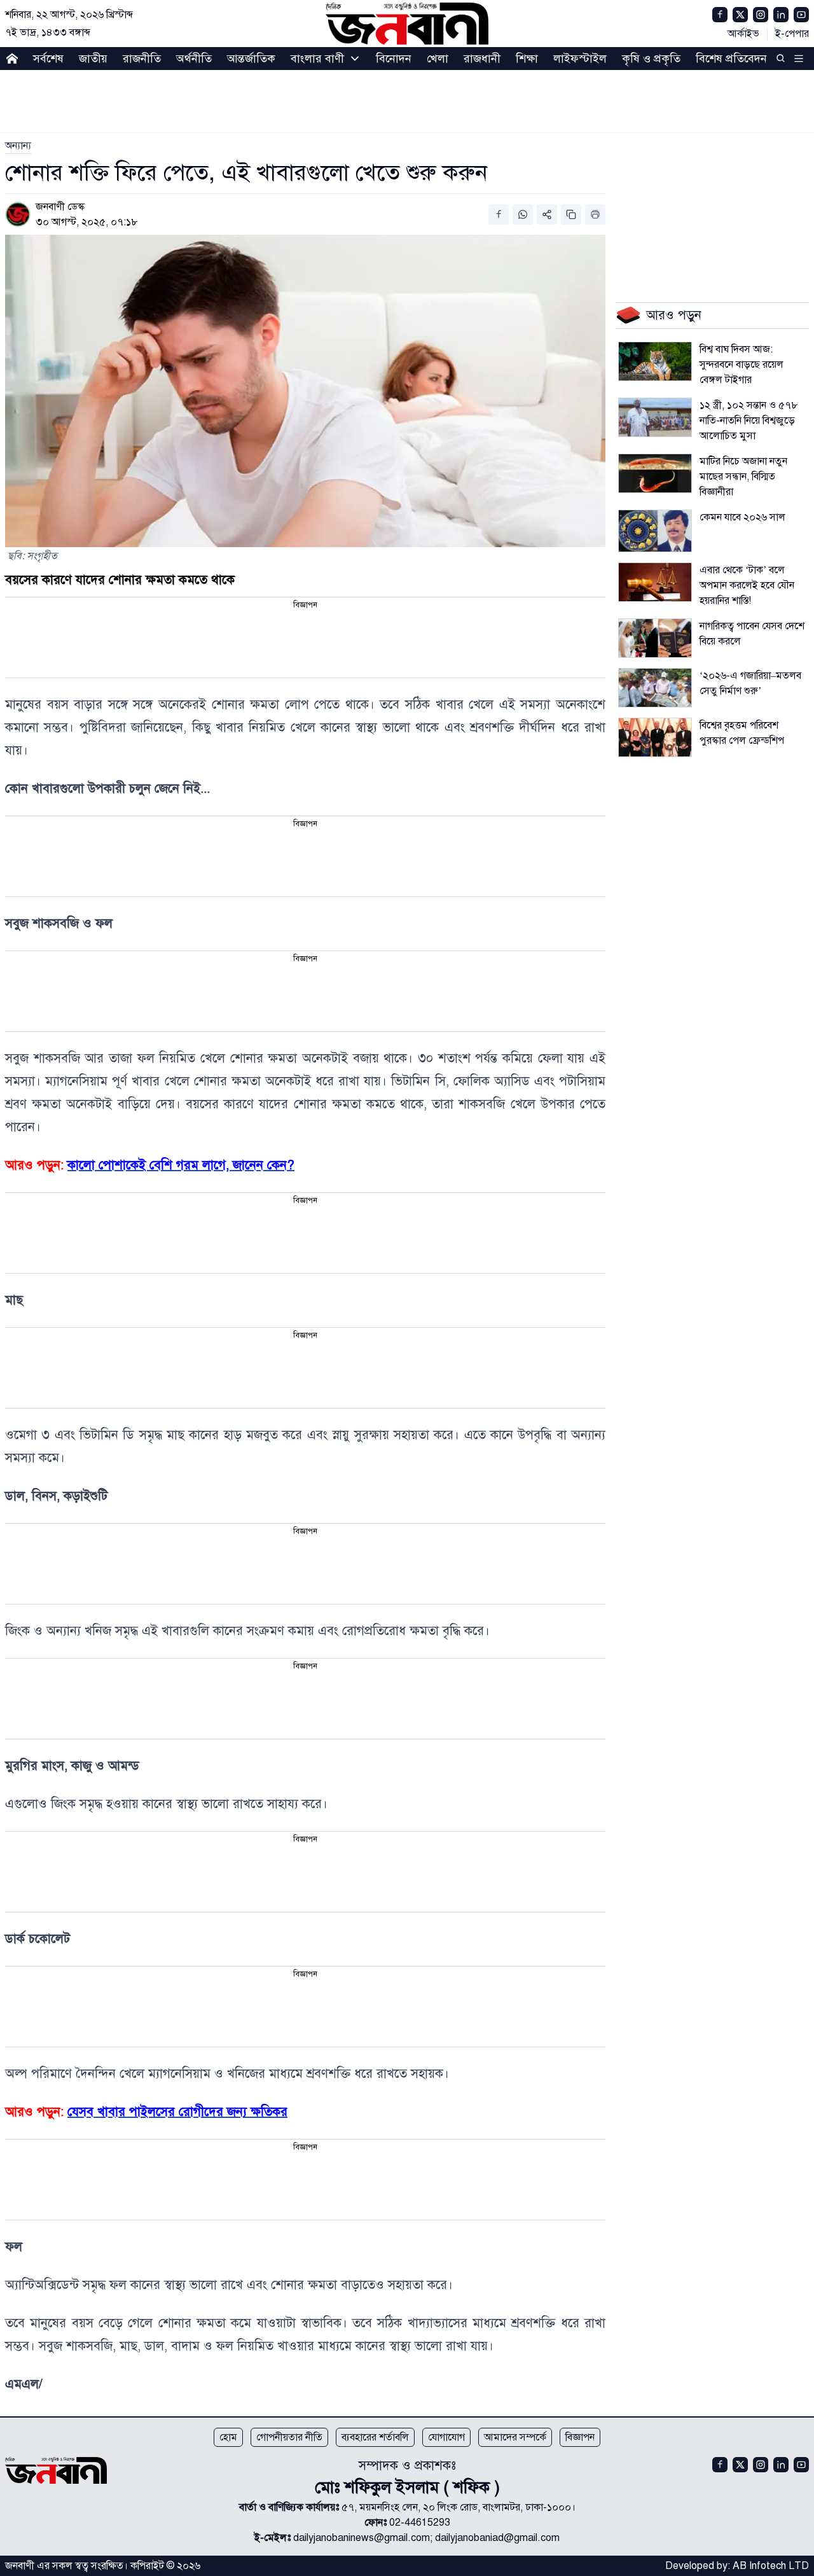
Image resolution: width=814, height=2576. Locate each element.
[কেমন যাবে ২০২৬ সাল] (655, 531)
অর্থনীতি (194, 59)
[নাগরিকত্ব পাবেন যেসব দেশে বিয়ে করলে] (655, 638)
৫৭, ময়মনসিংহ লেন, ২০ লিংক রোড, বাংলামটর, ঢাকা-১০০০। (459, 2507)
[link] (18, 146)
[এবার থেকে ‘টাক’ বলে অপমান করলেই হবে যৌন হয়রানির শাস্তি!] (655, 582)
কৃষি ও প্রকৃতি (651, 59)
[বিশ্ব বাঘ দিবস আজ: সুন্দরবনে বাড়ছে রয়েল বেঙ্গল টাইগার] (655, 361)
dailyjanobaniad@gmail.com (497, 2538)
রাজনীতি (142, 59)
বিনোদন (394, 59)
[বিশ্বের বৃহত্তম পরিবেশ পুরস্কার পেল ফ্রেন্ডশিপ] (655, 737)
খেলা (438, 59)
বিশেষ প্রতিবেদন (731, 59)
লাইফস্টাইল (580, 59)
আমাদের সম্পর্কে (515, 2437)
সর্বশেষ (48, 59)
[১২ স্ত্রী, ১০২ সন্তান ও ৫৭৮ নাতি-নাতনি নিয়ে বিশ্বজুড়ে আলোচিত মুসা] (655, 417)
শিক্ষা (527, 59)
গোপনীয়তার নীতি (289, 2437)
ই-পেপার (792, 34)
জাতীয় (93, 59)
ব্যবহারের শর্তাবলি (375, 2437)
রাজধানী (482, 59)
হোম (228, 2437)
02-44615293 (420, 2523)
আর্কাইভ (743, 34)
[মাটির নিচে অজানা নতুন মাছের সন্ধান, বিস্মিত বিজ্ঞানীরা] (655, 473)
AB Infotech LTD (771, 2566)
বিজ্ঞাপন (580, 2437)
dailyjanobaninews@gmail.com (362, 2538)
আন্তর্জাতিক (251, 59)
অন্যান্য (18, 146)
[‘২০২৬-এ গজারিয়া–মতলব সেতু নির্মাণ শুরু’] (655, 688)
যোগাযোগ (446, 2437)
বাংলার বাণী (317, 59)
